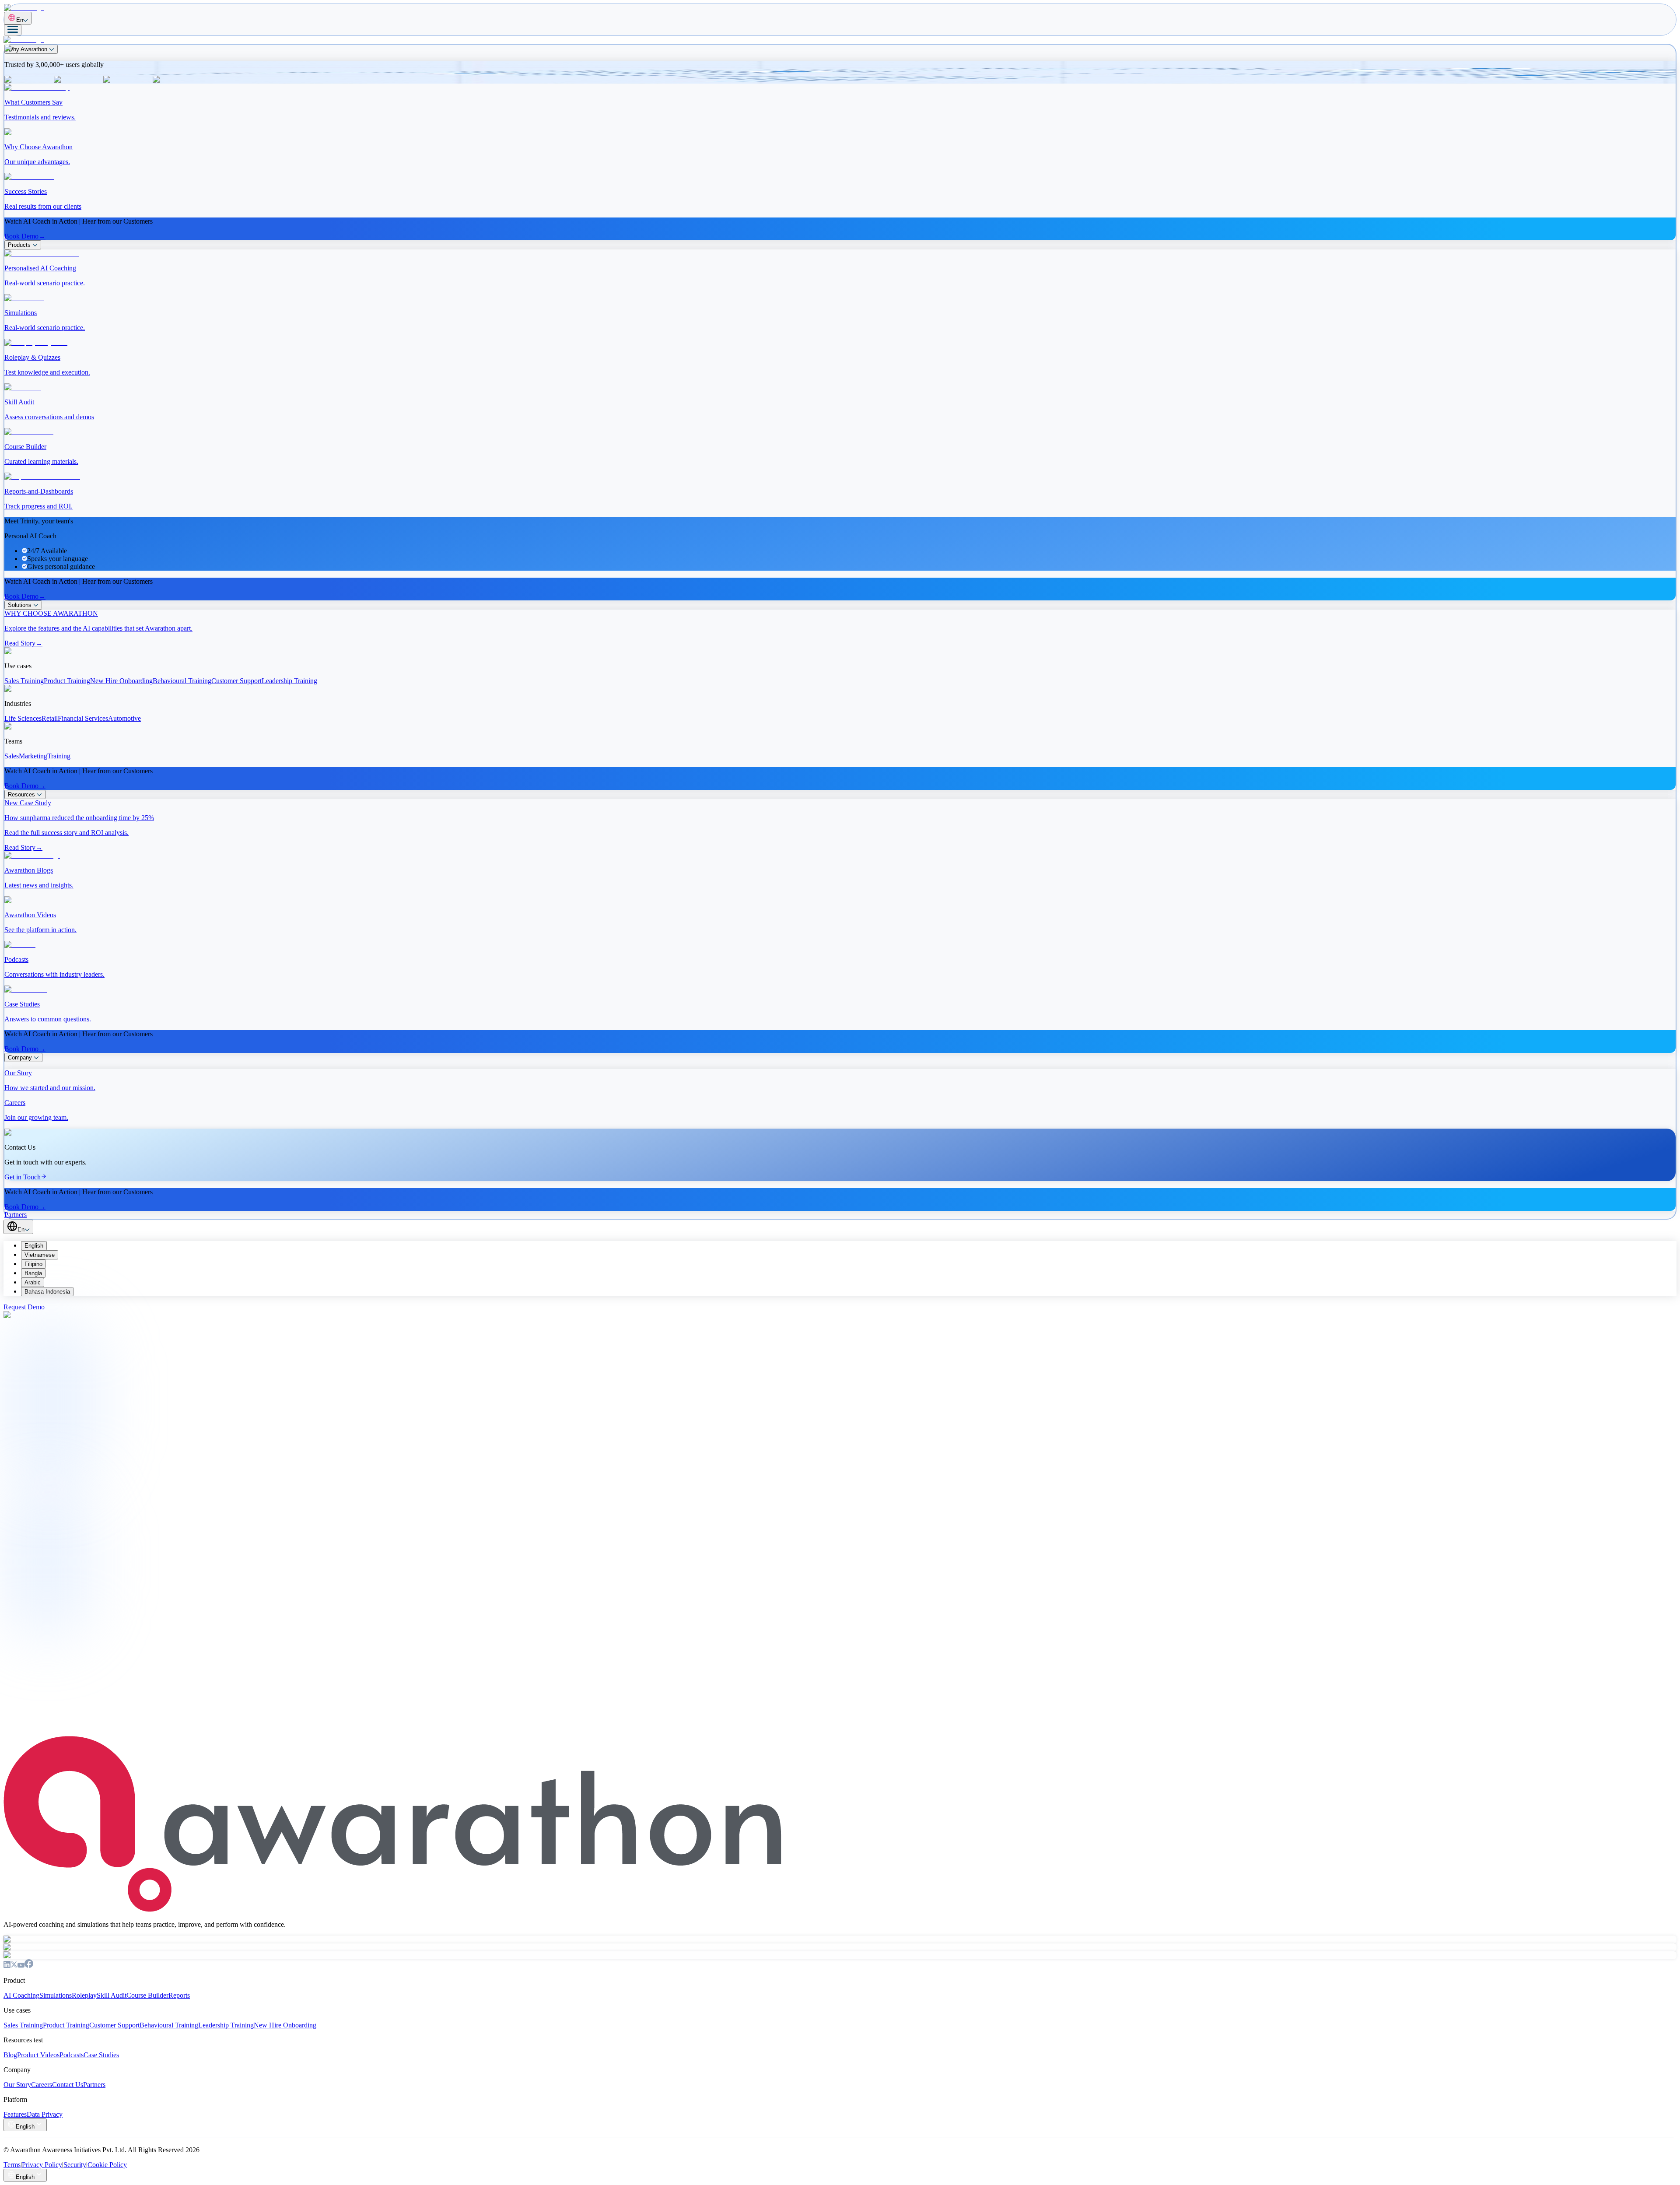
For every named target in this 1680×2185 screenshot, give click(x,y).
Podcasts (72, 2055)
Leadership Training (226, 2025)
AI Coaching (21, 1995)
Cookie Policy (107, 2165)
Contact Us (67, 1711)
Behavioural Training (169, 2025)
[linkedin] (7, 1966)
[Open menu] (13, 30)
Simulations (56, 1995)
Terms (12, 2165)
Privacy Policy (42, 2165)
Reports (179, 1995)
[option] (849, 1246)
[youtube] (21, 1966)
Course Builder (147, 1995)
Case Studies (101, 2055)
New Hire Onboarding (285, 2025)
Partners (94, 2085)
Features (15, 2114)
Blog (10, 2055)
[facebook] (29, 1966)
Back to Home (31, 1711)
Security (75, 2165)
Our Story (17, 2085)
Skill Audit (112, 1995)
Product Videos (38, 2055)
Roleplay (84, 1995)
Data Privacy (45, 2114)
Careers (42, 2085)
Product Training (66, 2025)
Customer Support (114, 2025)
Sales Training (23, 2025)
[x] (14, 1966)
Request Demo (24, 1307)
